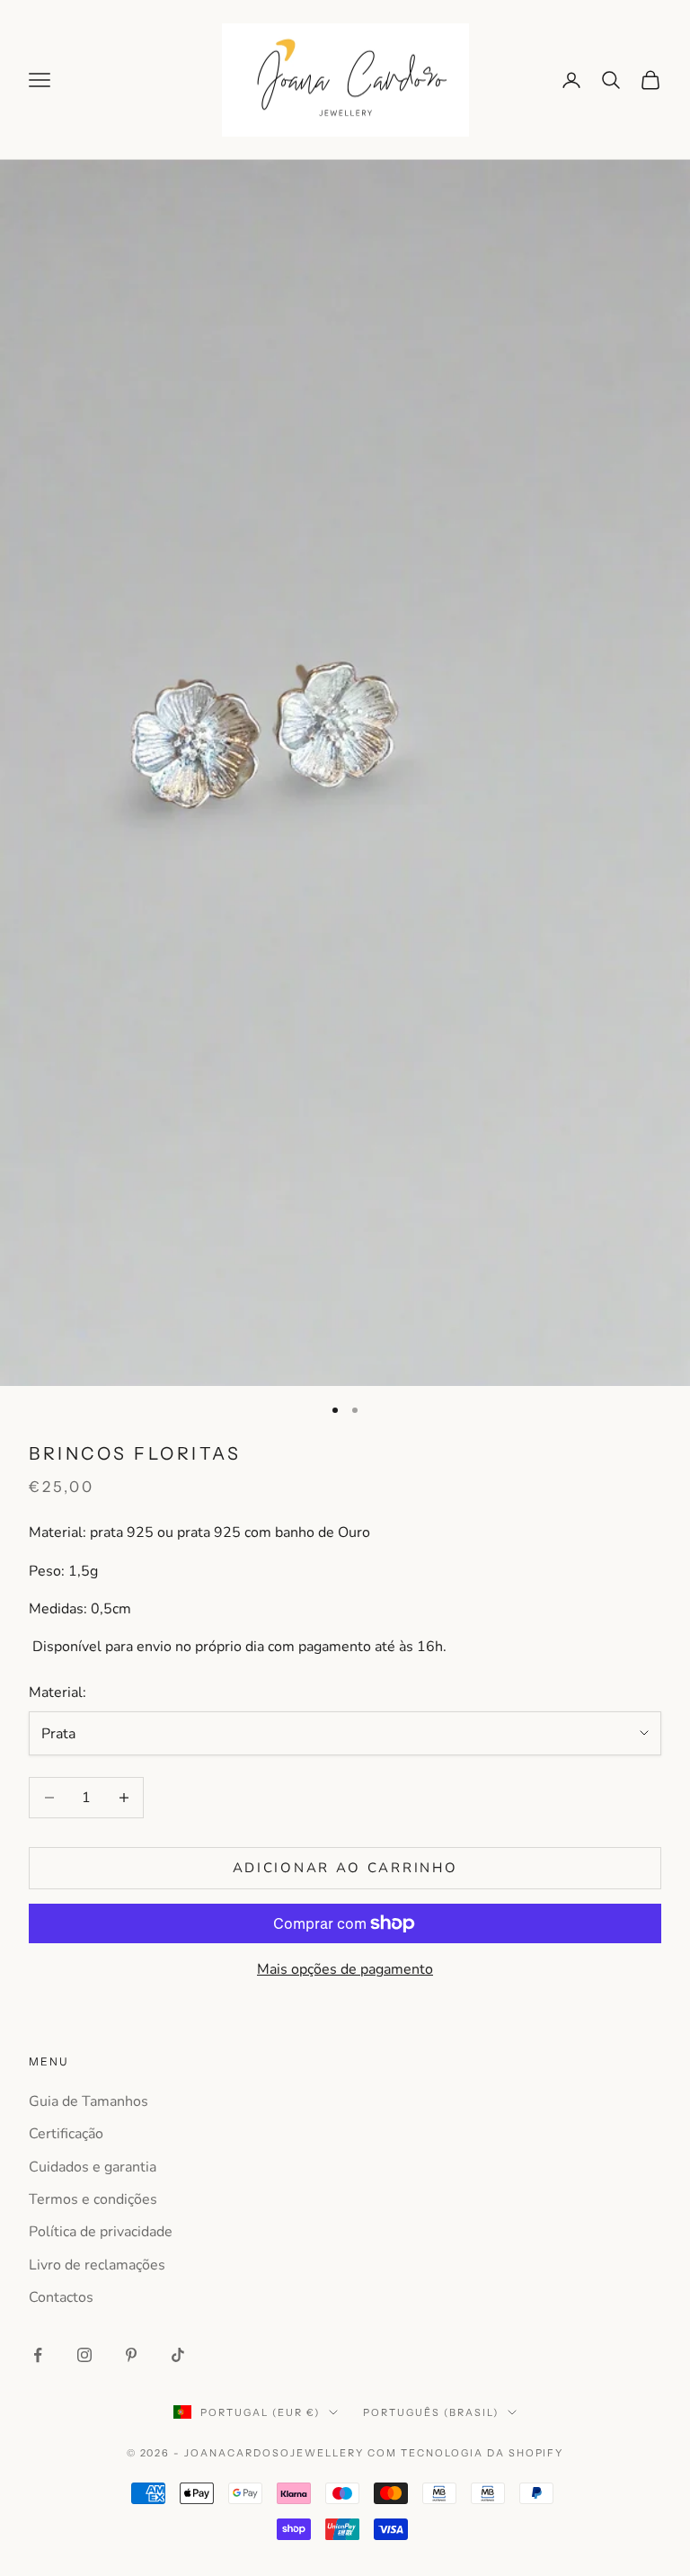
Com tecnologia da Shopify (466, 2453)
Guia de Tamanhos (88, 2101)
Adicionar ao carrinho (345, 1868)
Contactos (61, 2297)
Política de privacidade (101, 2232)
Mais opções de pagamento (345, 1969)
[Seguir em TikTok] (178, 2355)
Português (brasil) (431, 2412)
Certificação (66, 2134)
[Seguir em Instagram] (84, 2355)
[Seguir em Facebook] (38, 2355)
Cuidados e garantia (93, 2167)
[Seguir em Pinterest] (131, 2355)
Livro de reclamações (97, 2265)
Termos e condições (93, 2199)
